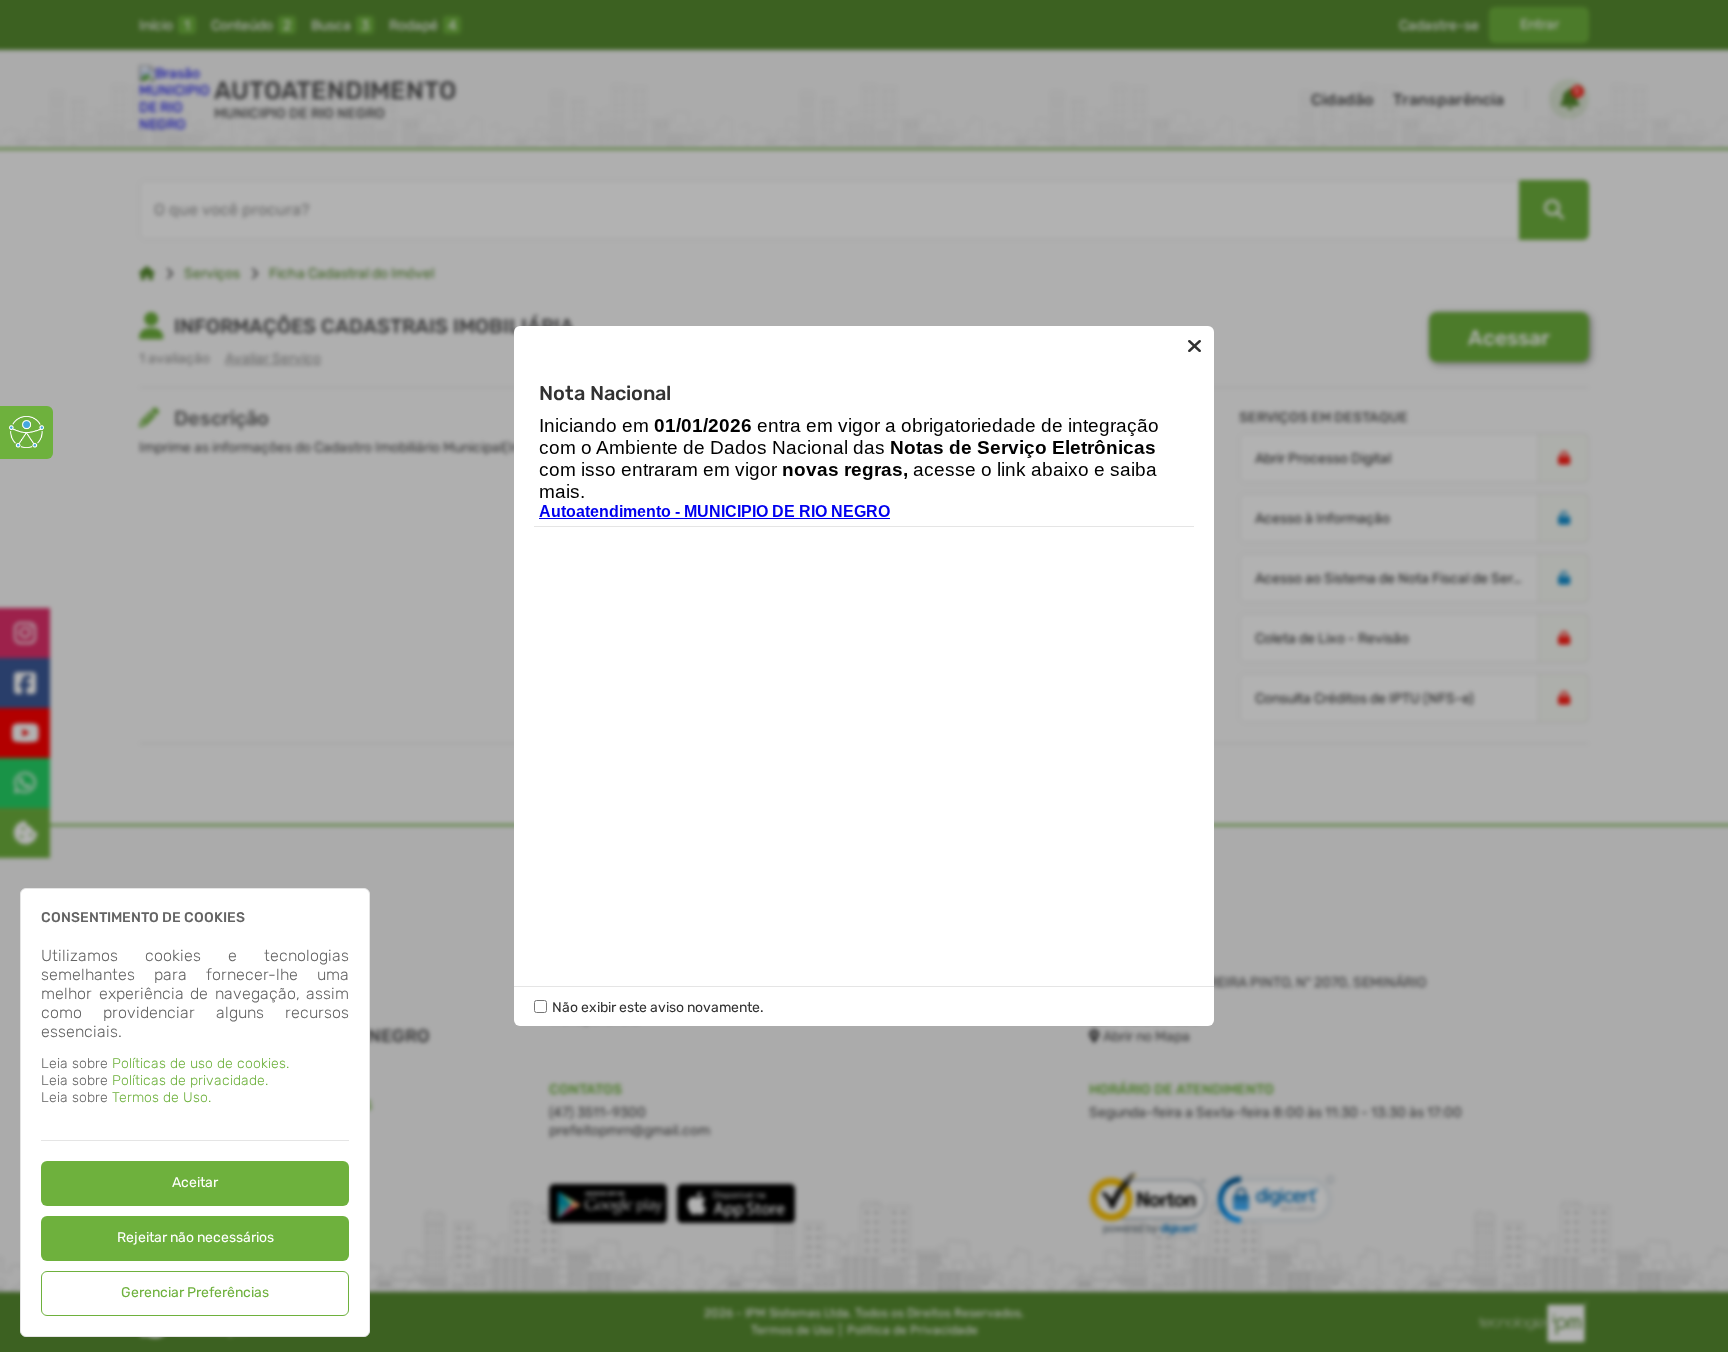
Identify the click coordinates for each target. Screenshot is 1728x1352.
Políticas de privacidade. (190, 1080)
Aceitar (195, 1182)
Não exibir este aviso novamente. (658, 1007)
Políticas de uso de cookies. (200, 1063)
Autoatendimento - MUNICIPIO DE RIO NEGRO (714, 511)
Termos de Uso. (161, 1097)
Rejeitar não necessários (195, 1237)
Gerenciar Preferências (195, 1292)
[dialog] (195, 1112)
